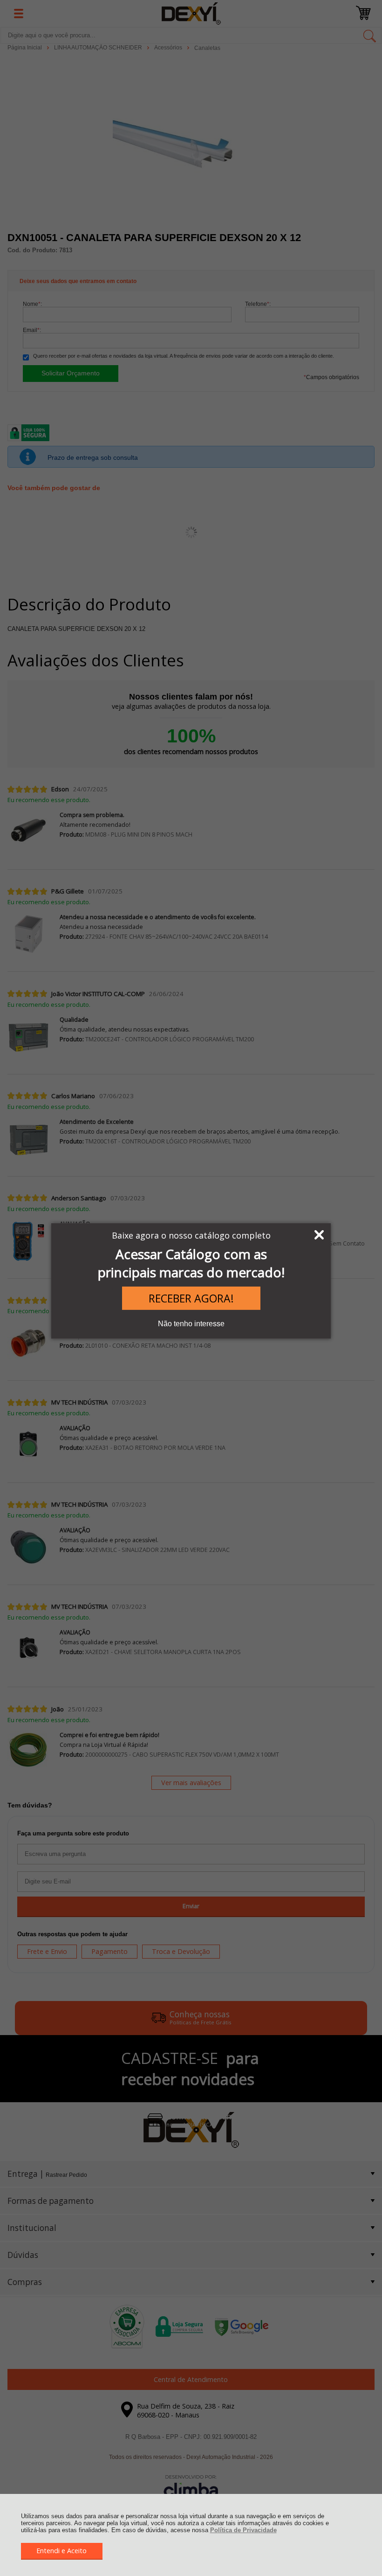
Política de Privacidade (243, 2530)
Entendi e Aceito (61, 2551)
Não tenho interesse (191, 1324)
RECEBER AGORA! (191, 1298)
